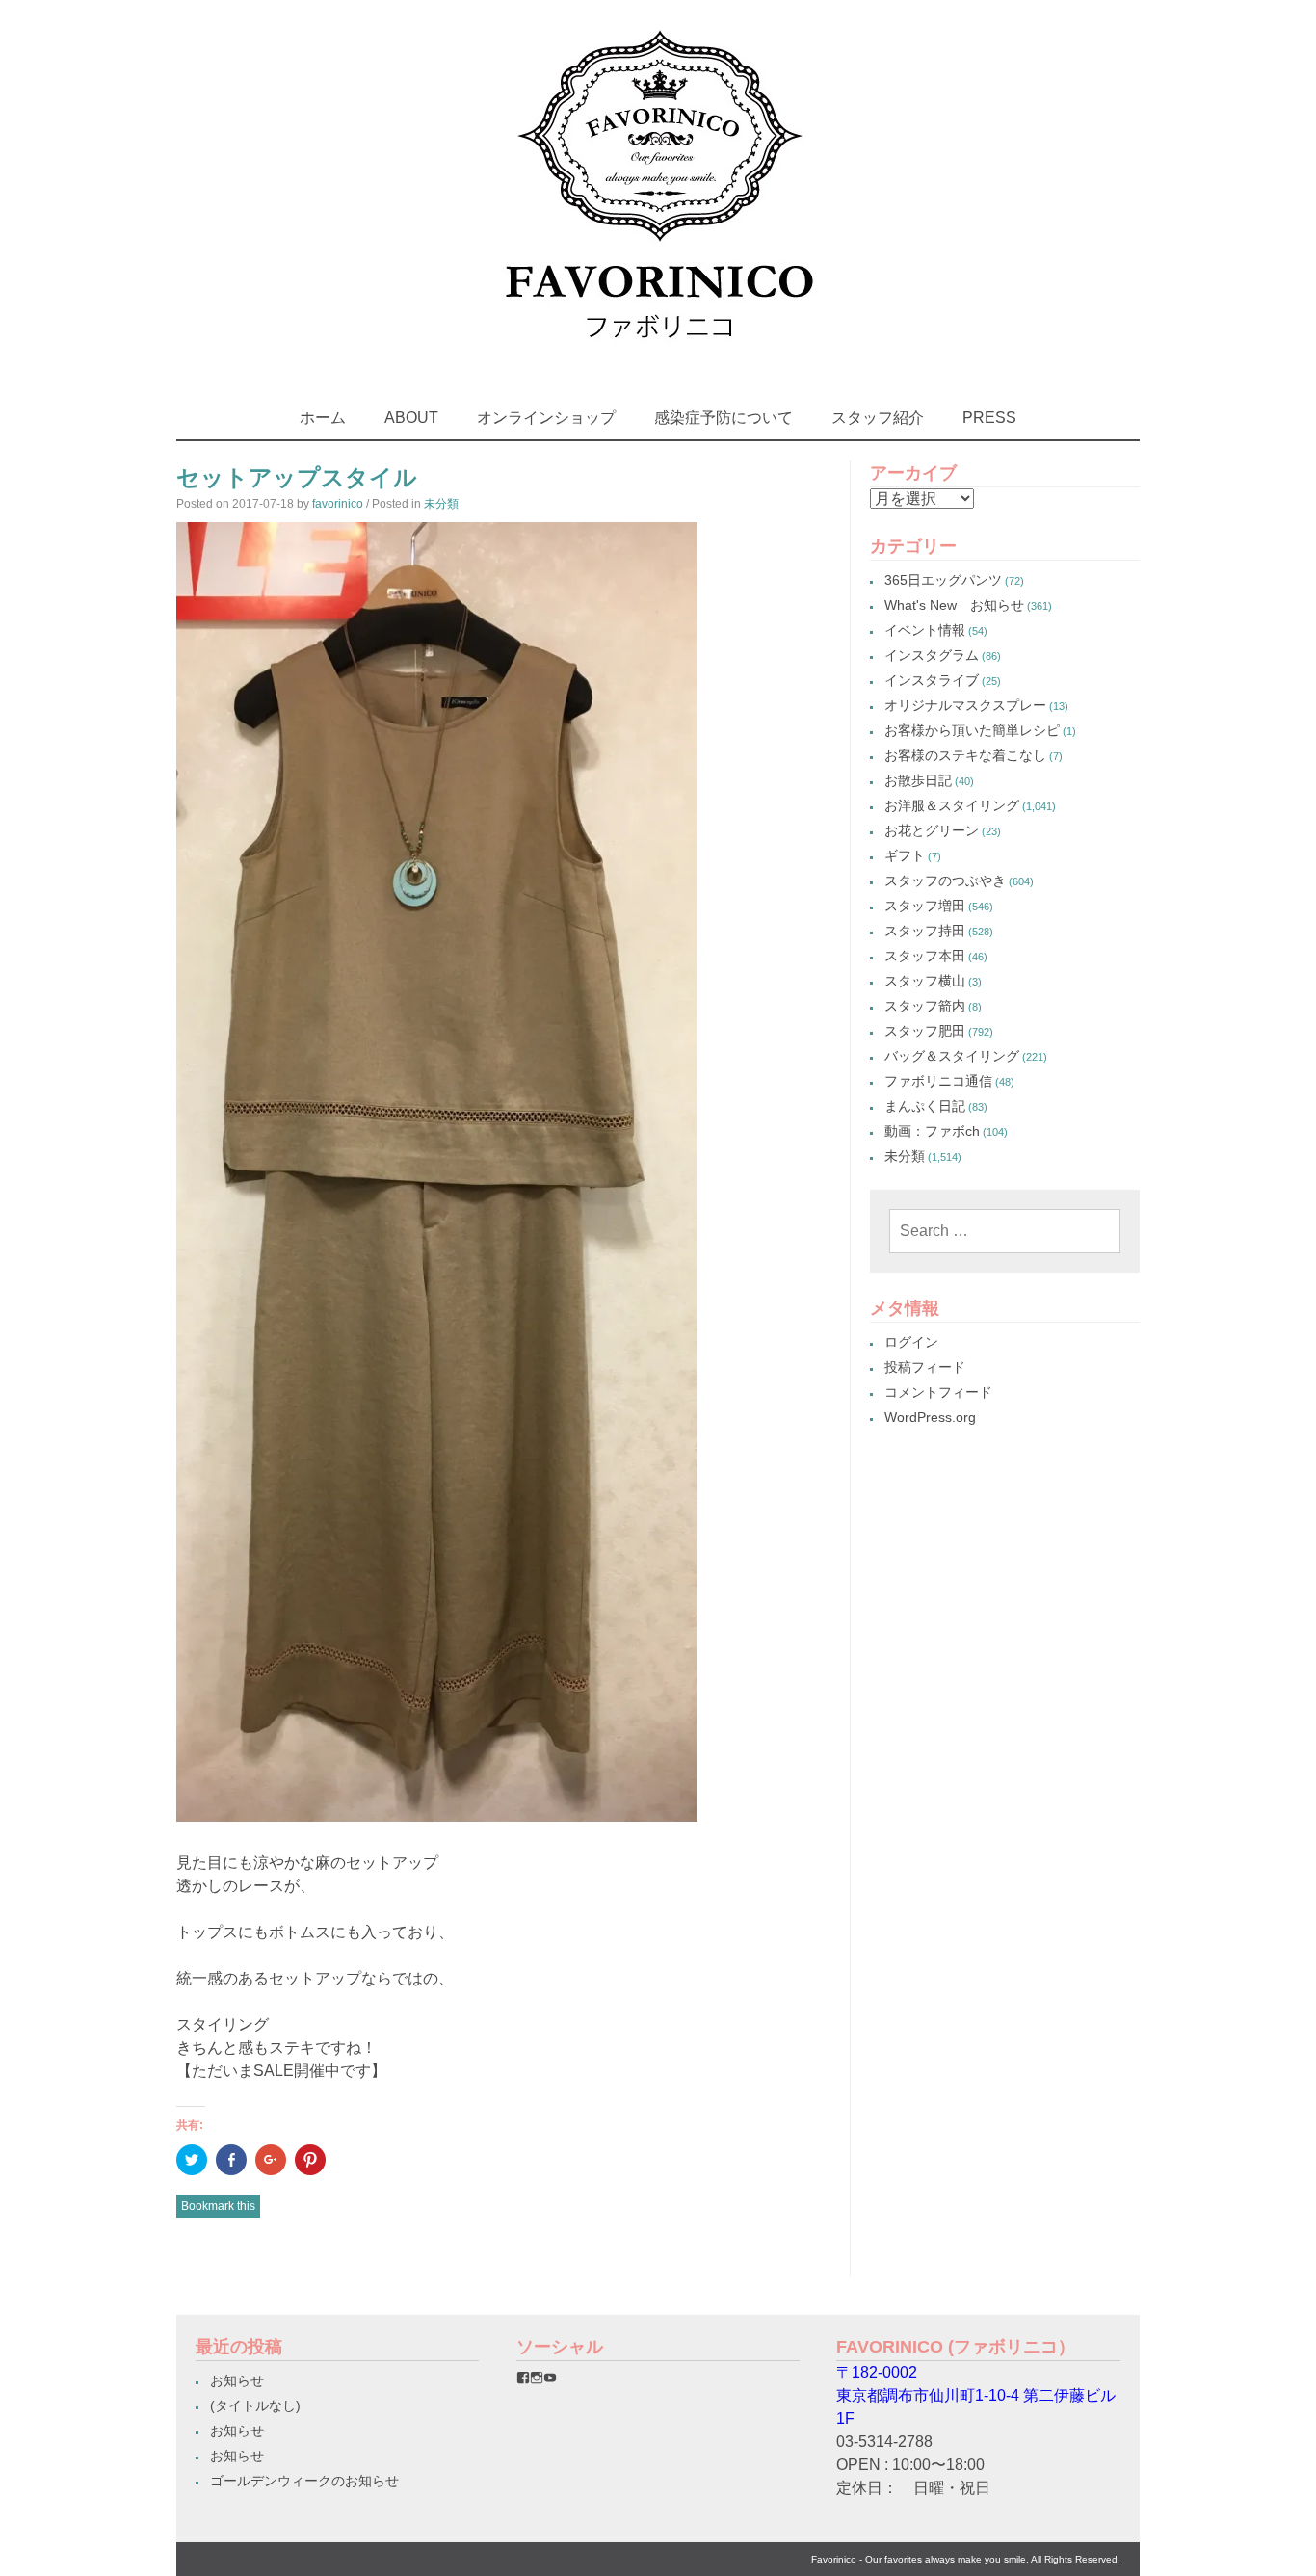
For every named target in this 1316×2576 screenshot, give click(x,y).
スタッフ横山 (925, 981)
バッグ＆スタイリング (952, 1056)
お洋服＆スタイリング (952, 805)
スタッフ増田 (925, 906)
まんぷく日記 (925, 1106)
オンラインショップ (546, 418)
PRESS (989, 418)
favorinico (338, 504)
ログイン (911, 1342)
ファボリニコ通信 (938, 1081)
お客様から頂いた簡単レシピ (972, 730)
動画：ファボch (932, 1131)
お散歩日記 (918, 780)
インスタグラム (932, 655)
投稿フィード (925, 1367)
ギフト (905, 855)
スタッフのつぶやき (945, 881)
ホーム (323, 418)
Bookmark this (218, 2206)
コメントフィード (938, 1392)
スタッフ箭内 (925, 1006)
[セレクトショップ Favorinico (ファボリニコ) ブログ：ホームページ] (658, 356)
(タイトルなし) (255, 2405)
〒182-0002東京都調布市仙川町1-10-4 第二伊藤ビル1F (976, 2395)
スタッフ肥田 (925, 1031)
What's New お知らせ (954, 605)
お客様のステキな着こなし (965, 755)
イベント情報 (925, 630)
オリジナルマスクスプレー (965, 705)
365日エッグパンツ (943, 580)
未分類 (441, 504)
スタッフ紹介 (878, 418)
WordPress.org (930, 1417)
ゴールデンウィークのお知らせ (304, 2481)
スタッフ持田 (925, 931)
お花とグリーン (932, 830)
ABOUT (411, 418)
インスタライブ (932, 680)
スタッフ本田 (925, 956)
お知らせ (237, 2380)
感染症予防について (724, 418)
